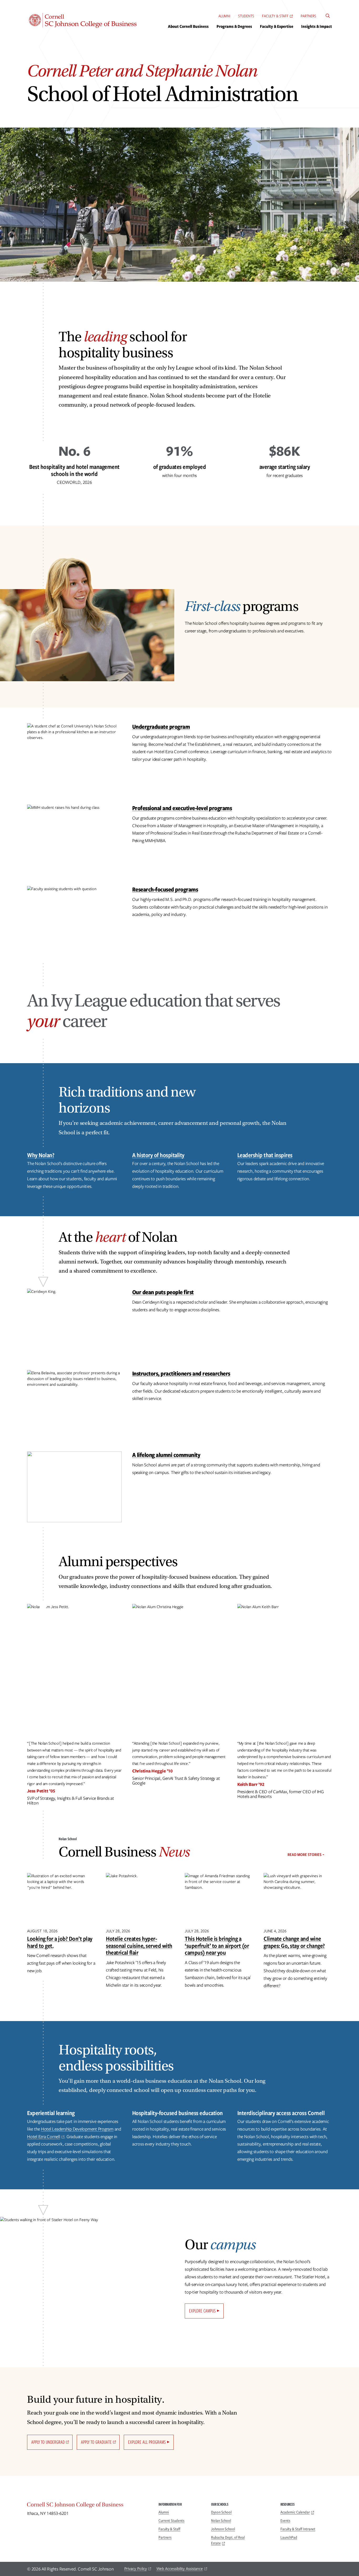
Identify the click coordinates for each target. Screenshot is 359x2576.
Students (246, 16)
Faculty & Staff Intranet (298, 2529)
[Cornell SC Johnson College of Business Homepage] (88, 2506)
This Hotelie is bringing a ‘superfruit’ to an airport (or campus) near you (217, 1945)
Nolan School (221, 2521)
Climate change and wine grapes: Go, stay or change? (294, 1942)
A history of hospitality (158, 1155)
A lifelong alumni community (166, 1455)
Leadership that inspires (265, 1155)
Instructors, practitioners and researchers (181, 1373)
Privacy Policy (136, 2569)
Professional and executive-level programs (182, 808)
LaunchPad (289, 2537)
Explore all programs (147, 2442)
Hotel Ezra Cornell (44, 2137)
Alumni (224, 16)
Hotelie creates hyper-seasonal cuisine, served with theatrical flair (139, 1945)
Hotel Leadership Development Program (77, 2129)
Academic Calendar (295, 2512)
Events (285, 2521)
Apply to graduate (96, 2442)
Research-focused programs (165, 889)
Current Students (171, 2521)
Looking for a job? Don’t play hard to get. (60, 1942)
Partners (308, 16)
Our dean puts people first (163, 1292)
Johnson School (223, 2529)
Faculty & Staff (275, 16)
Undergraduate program (161, 726)
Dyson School (221, 2512)
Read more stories (304, 1855)
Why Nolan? (41, 1155)
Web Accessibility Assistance (180, 2569)
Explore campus (202, 2311)
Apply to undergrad (48, 2442)
